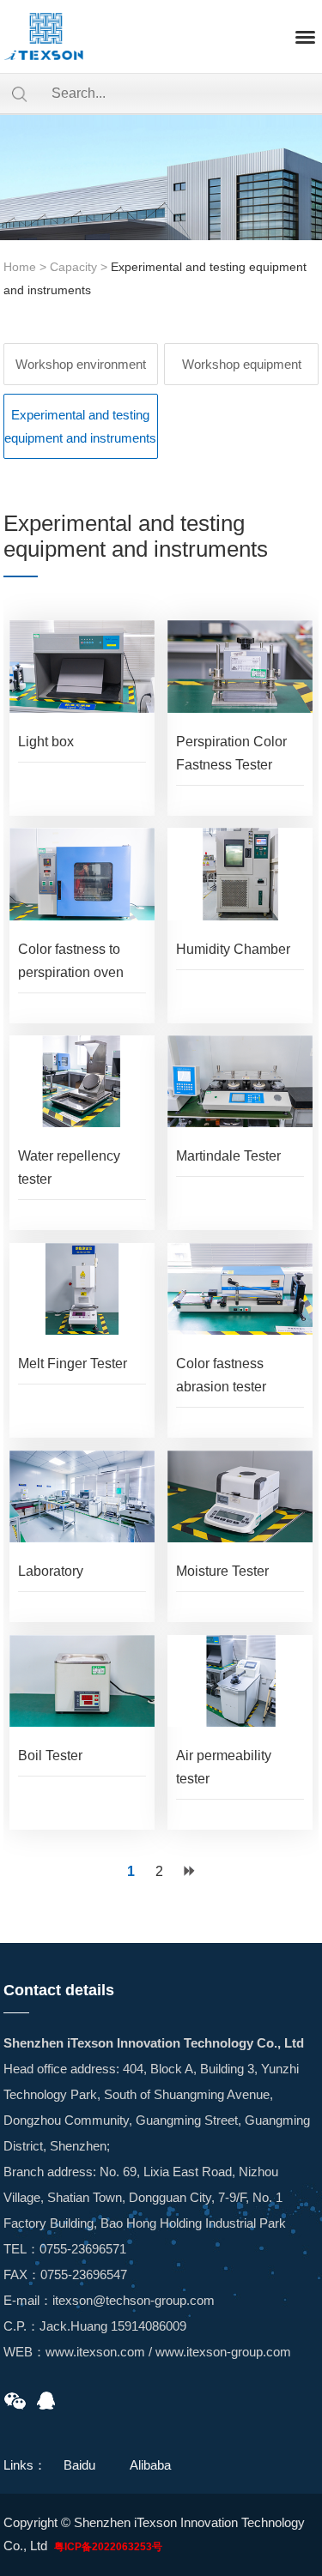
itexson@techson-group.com (134, 2300)
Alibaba (150, 2465)
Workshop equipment (242, 364)
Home (20, 267)
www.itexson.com (95, 2352)
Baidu (79, 2465)
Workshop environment (81, 364)
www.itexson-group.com (223, 2352)
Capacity (73, 267)
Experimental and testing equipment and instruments (80, 426)
